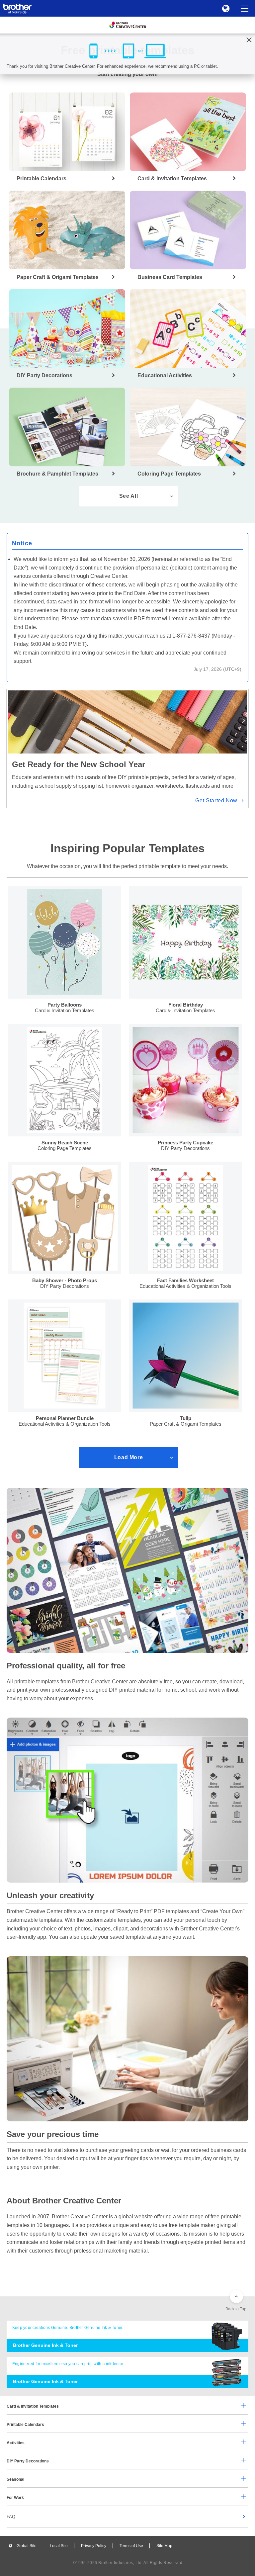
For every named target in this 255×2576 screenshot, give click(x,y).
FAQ (11, 2517)
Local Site (59, 2546)
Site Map (164, 2546)
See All (128, 496)
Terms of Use (131, 2546)
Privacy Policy (94, 2546)
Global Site (27, 2546)
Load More (129, 1457)
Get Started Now (216, 801)
